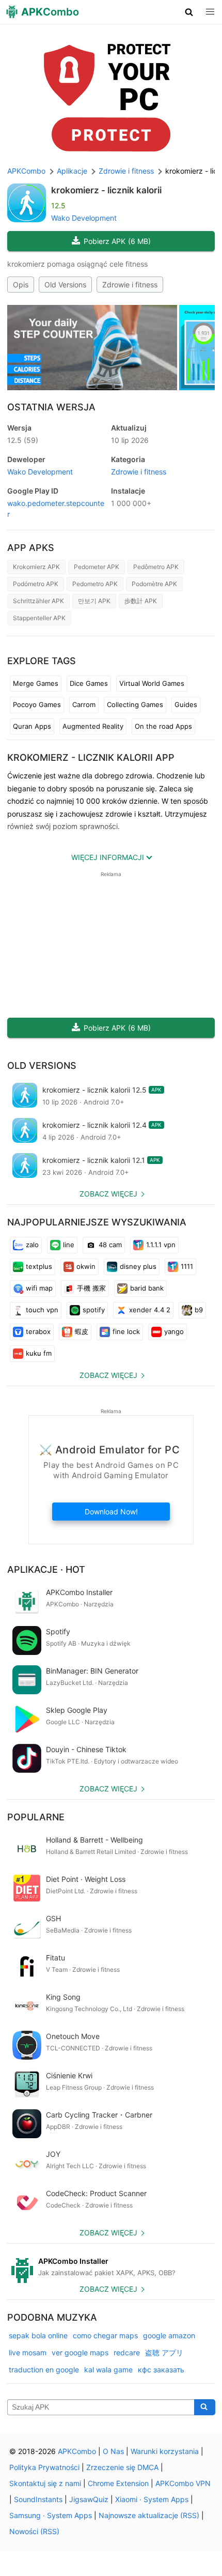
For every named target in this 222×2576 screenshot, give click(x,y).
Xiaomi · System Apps (152, 2499)
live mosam (28, 2352)
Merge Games (36, 683)
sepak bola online (38, 2335)
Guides (186, 704)
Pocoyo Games (37, 704)
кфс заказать (161, 2370)
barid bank (147, 1288)
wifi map (39, 1288)
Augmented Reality (93, 726)
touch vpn (42, 1310)
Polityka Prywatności (44, 2467)
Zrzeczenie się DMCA (122, 2467)
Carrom (84, 704)
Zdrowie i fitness (130, 285)
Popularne (36, 1817)
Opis (21, 285)
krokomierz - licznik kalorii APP (91, 757)
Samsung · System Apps (51, 2515)
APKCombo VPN (183, 2483)
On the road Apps (163, 726)
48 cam (110, 1245)
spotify (94, 1310)
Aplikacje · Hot (46, 1569)
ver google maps (80, 2352)
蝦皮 (82, 1331)
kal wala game (108, 2370)
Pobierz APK (117, 241)
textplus (39, 1266)
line (69, 1245)
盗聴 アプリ (164, 2352)
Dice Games (89, 683)
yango (174, 1331)
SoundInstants (38, 2499)
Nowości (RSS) (34, 2531)
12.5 (23, 440)
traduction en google (44, 2370)
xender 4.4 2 (150, 1310)
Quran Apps (32, 726)
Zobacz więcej (108, 1194)
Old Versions (65, 285)
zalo (32, 1245)
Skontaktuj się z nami (45, 2483)
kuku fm (39, 1353)
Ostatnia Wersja (51, 407)
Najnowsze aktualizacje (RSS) (149, 2515)
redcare (127, 2352)
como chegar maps (105, 2335)
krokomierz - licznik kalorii (106, 190)
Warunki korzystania (165, 2451)
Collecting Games (135, 704)
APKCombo (26, 171)
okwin (86, 1266)
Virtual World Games (152, 683)
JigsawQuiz (89, 2499)
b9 (199, 1310)
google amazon (169, 2335)
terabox (38, 1331)
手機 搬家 (91, 1288)
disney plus (138, 1266)
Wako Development (84, 218)
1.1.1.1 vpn (161, 1245)
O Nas (113, 2451)
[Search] (205, 2408)
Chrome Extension (118, 2483)
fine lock (126, 1331)
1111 (187, 1266)
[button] (189, 12)
